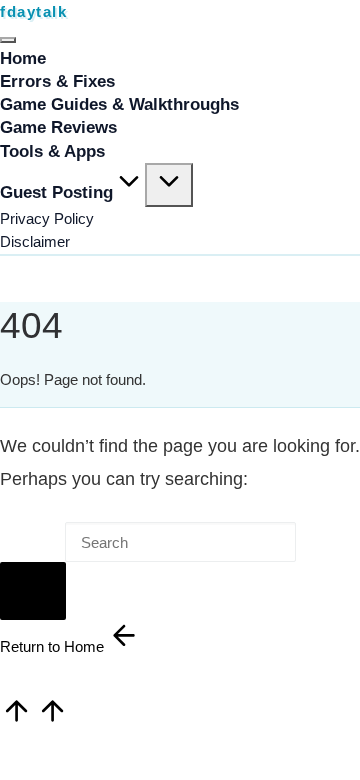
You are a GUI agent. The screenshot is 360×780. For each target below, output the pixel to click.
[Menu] (8, 40)
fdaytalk (33, 11)
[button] (33, 590)
